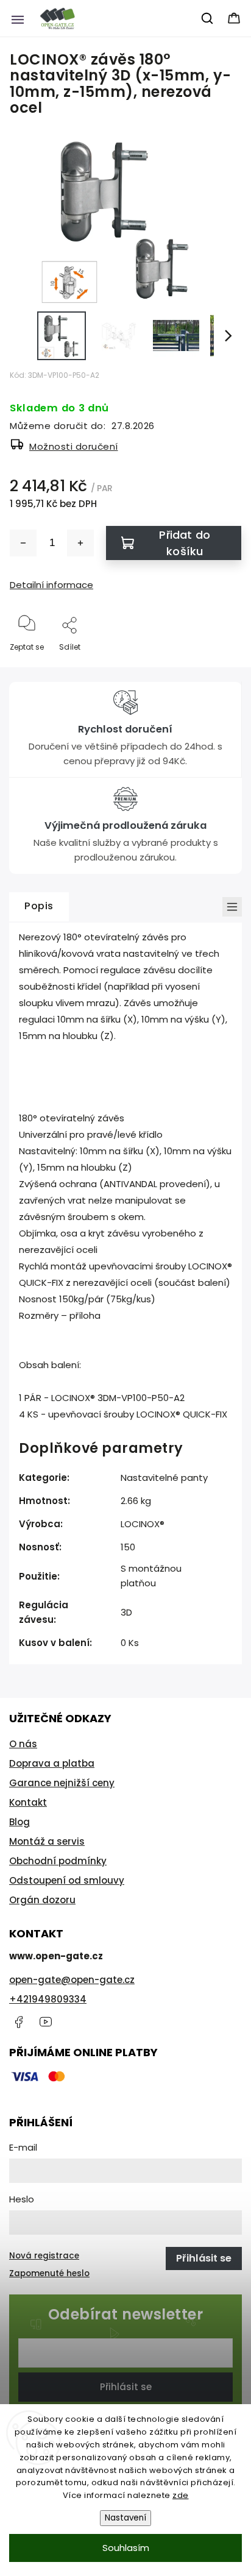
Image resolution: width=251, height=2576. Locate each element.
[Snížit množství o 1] (23, 543)
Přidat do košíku (185, 543)
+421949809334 (48, 1999)
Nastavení (125, 2518)
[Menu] (18, 18)
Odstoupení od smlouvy (67, 1880)
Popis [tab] (39, 906)
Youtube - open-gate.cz (46, 2022)
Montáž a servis (47, 1841)
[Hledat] (208, 18)
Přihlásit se (126, 2387)
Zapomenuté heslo (49, 2273)
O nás (23, 1744)
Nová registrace (44, 2256)
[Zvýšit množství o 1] (80, 543)
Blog (19, 1822)
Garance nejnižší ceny (62, 1783)
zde (181, 2495)
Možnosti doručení (74, 446)
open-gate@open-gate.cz (72, 1980)
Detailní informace (51, 585)
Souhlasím (126, 2548)
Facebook (18, 2022)
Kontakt (28, 1802)
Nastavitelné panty (164, 1478)
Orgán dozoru (42, 1900)
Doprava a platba (52, 1763)
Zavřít (220, 667)
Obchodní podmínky (58, 1861)
